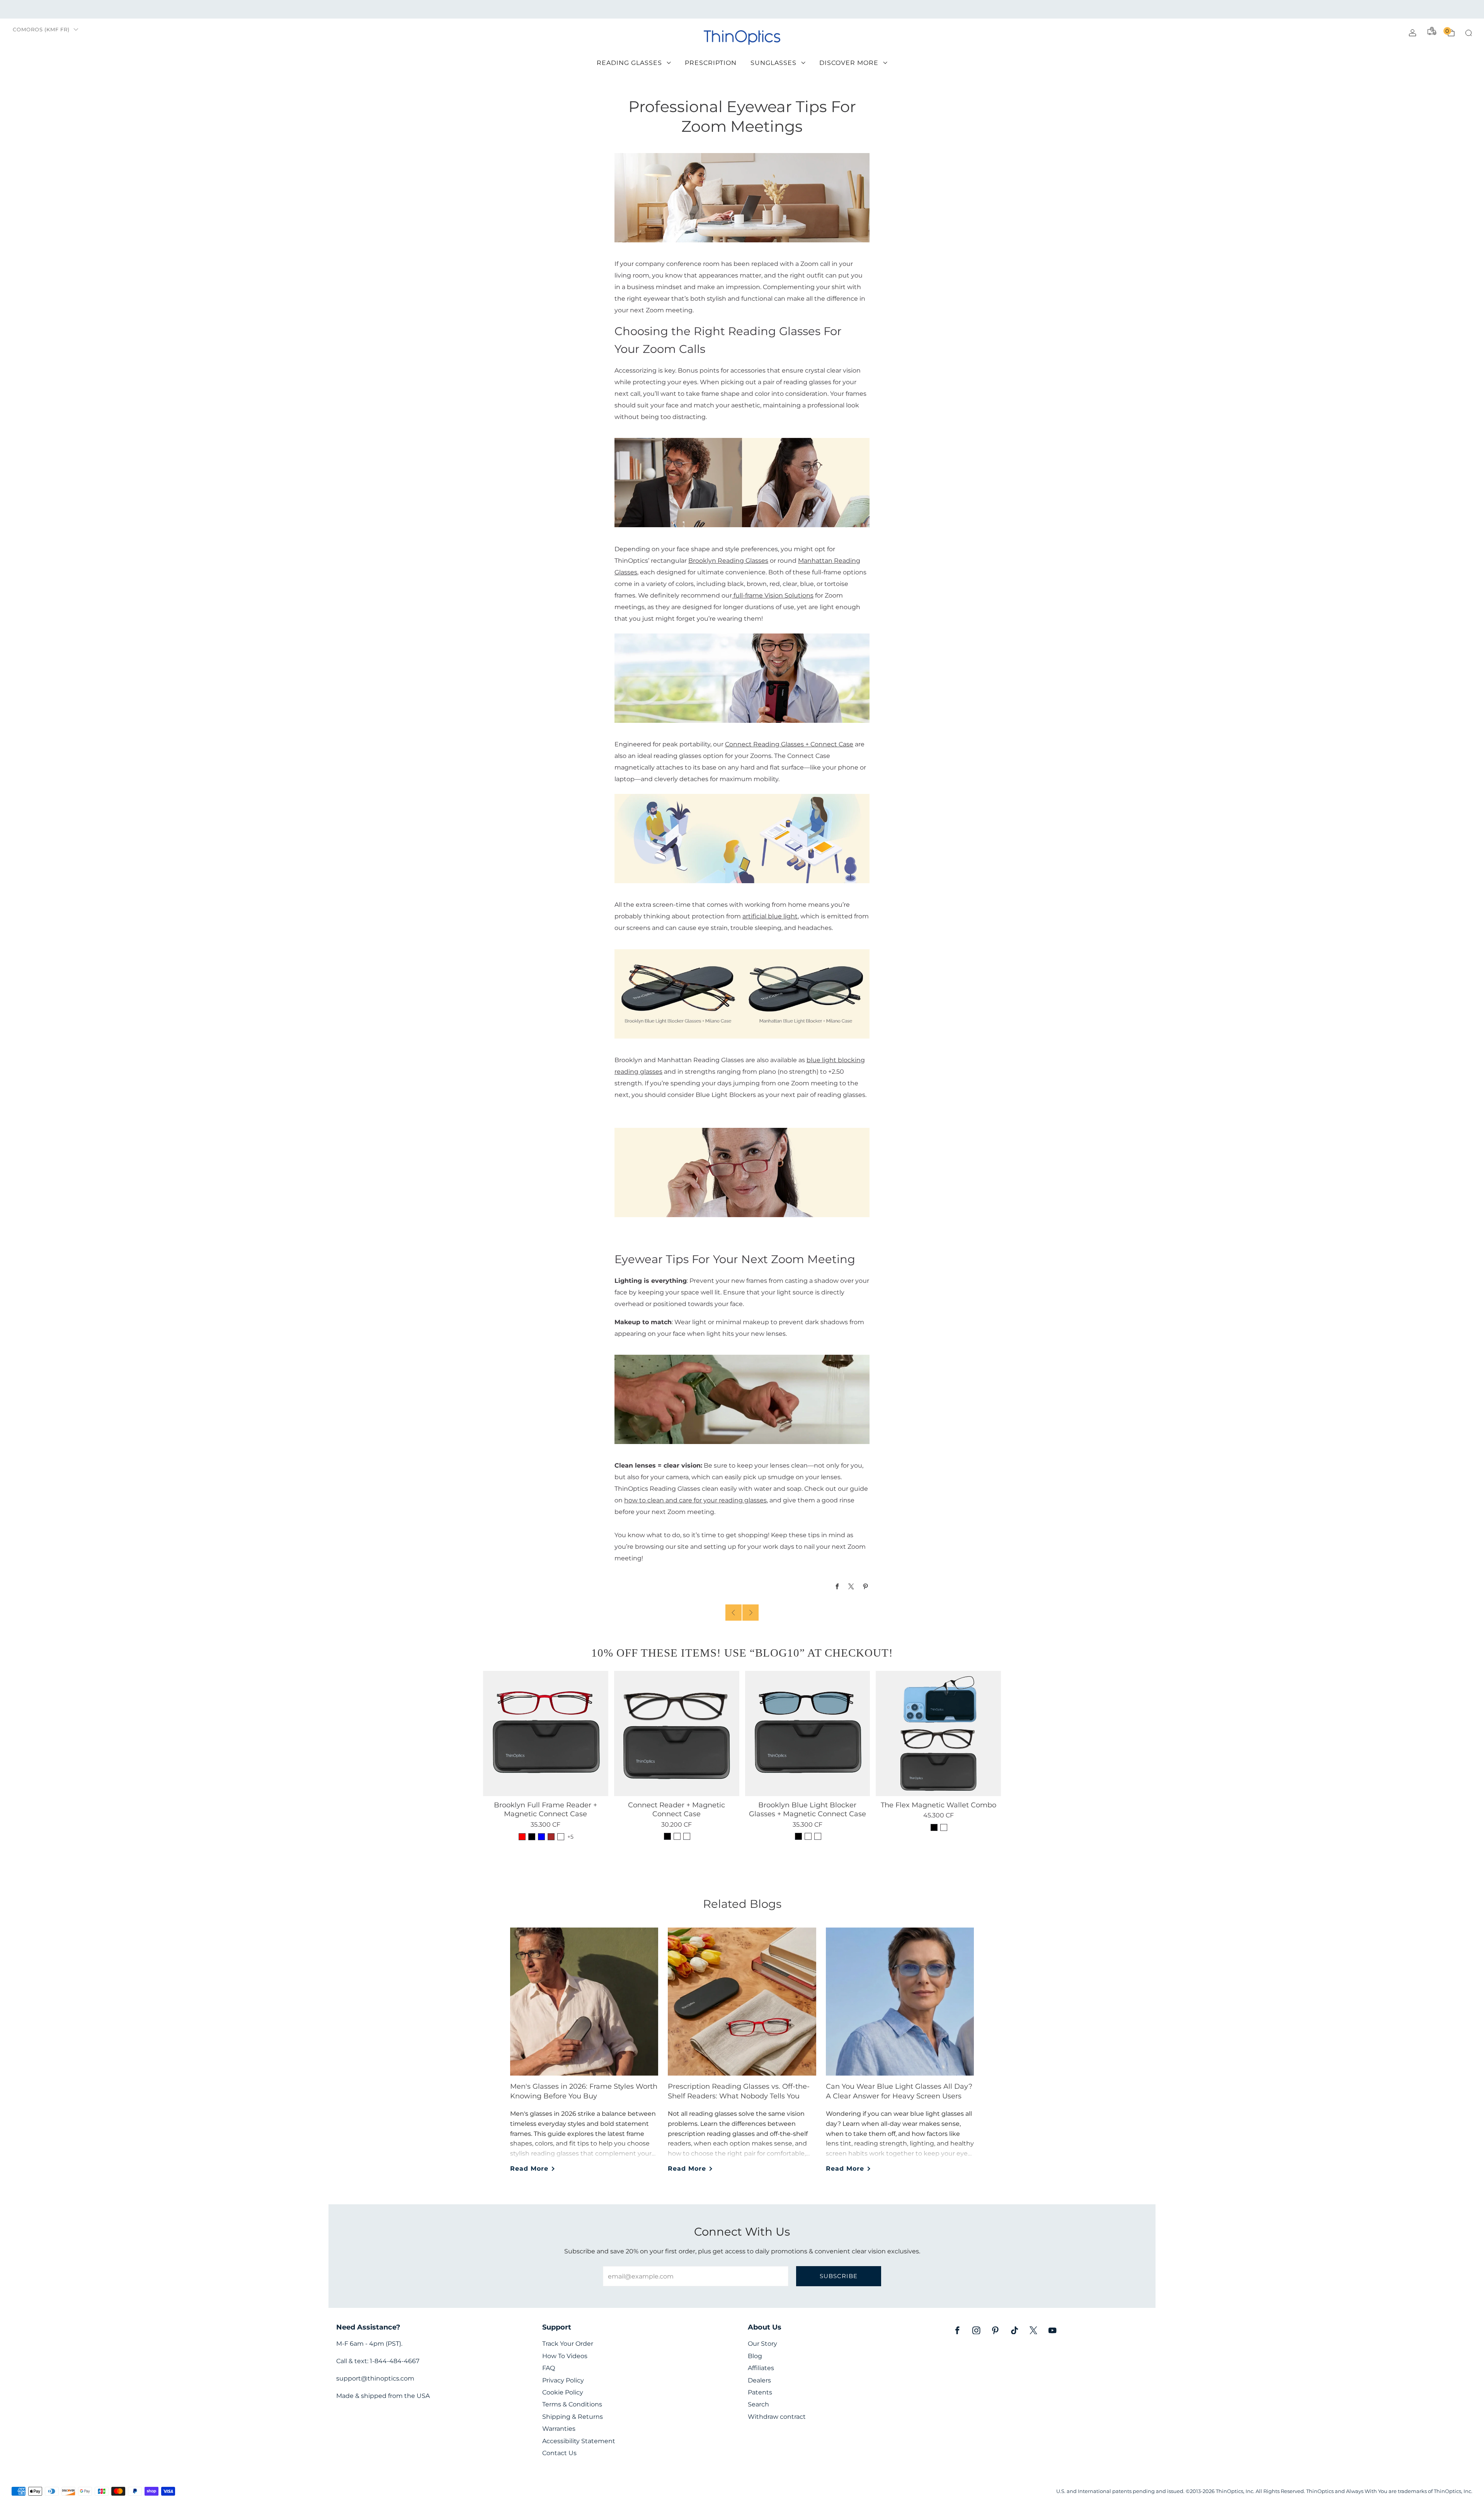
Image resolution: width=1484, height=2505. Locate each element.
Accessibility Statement (579, 2441)
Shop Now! (802, 9)
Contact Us (559, 2453)
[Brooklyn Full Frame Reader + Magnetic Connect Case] (546, 1734)
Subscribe (839, 2276)
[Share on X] (852, 1586)
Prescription (711, 63)
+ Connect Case (829, 744)
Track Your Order (568, 2344)
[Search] (1469, 33)
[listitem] (742, 9)
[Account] (1413, 33)
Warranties (559, 2429)
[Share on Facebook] (837, 1586)
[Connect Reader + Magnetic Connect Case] (677, 1734)
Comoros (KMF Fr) (41, 30)
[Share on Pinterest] (866, 1586)
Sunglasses (773, 63)
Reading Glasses (629, 63)
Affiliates (761, 2368)
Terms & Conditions (572, 2404)
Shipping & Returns (573, 2417)
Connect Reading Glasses (765, 744)
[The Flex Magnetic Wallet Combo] (938, 1734)
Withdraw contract (777, 2417)
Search (758, 2404)
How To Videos (565, 2356)
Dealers (759, 2380)
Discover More (849, 63)
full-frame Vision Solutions (773, 595)
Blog (755, 2356)
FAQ (549, 2368)
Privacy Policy (563, 2380)
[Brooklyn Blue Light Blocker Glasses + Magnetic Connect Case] (808, 1734)
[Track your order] (1432, 31)
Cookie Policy (563, 2392)
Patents (760, 2392)
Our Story (762, 2344)
